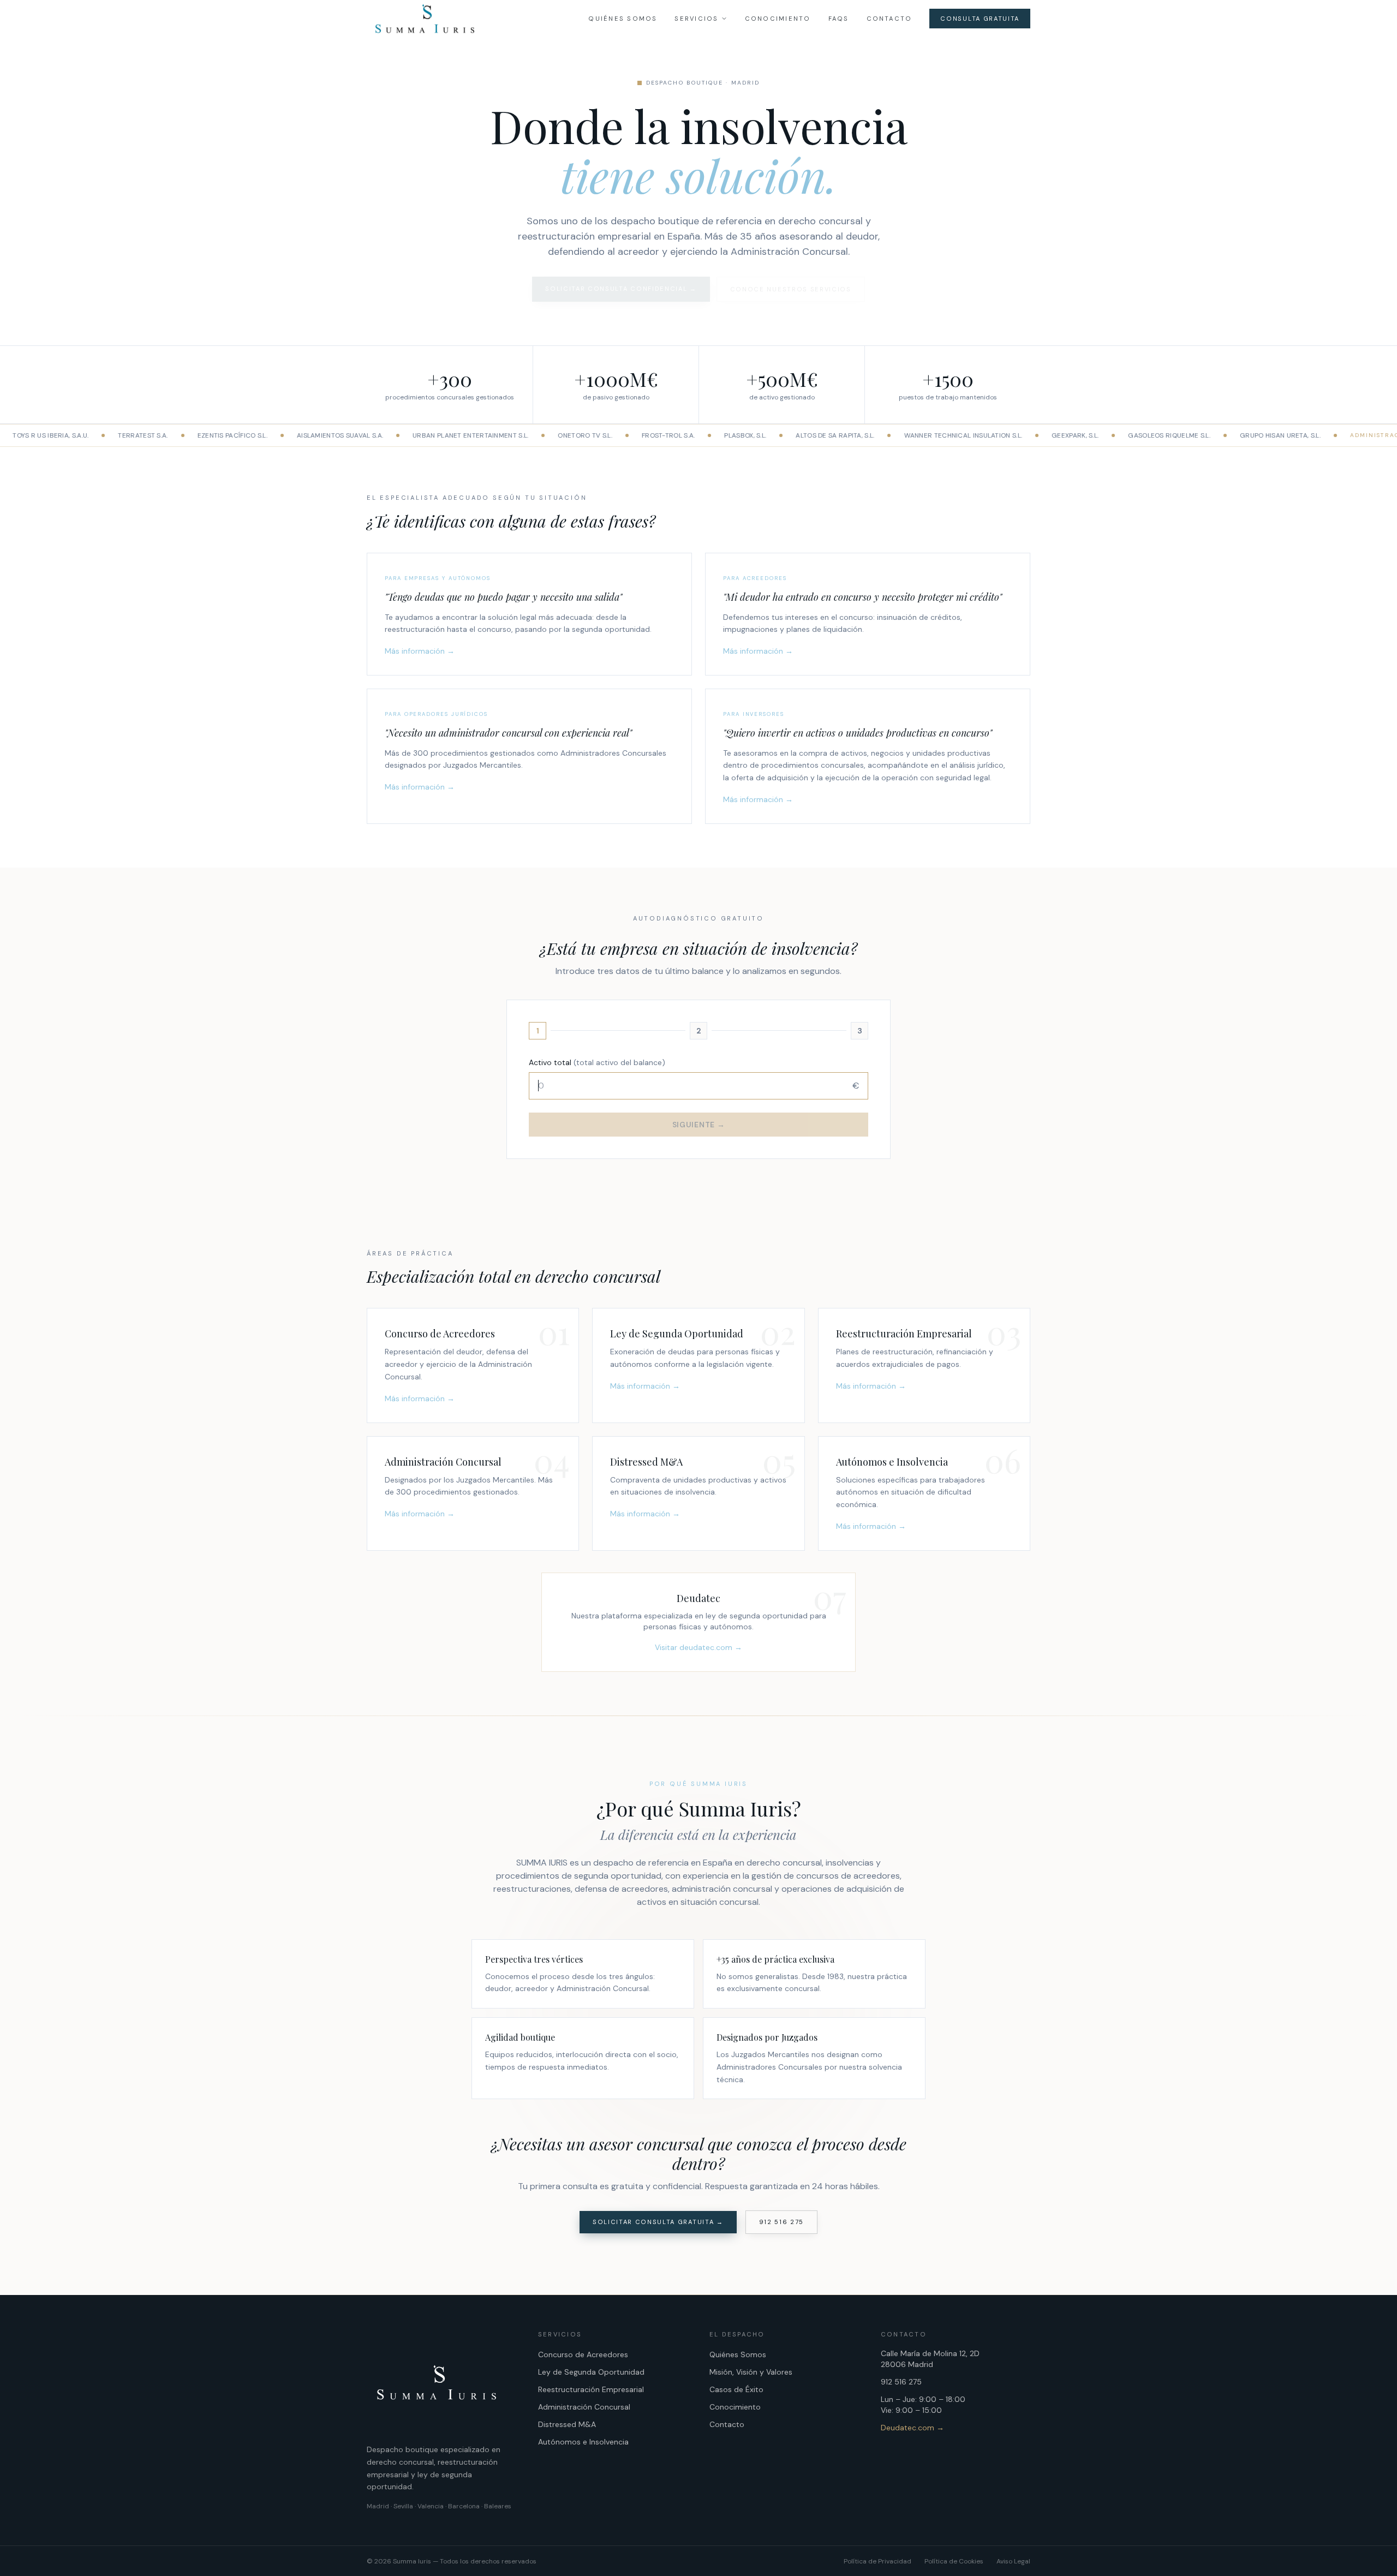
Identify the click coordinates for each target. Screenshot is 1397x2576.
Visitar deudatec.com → (698, 1647)
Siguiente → (699, 1125)
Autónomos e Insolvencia (583, 2442)
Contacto (889, 19)
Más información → (420, 651)
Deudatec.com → (912, 2428)
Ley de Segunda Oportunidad (591, 2372)
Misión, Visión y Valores (751, 2372)
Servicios (696, 19)
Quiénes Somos (623, 19)
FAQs (839, 19)
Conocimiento (778, 19)
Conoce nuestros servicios (791, 289)
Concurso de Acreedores (583, 2354)
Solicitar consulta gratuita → (658, 2222)
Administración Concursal (584, 2407)
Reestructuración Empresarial (591, 2389)
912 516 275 (781, 2222)
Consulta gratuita (980, 19)
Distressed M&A (567, 2424)
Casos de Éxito (736, 2389)
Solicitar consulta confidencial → (621, 289)
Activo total (597, 1062)
